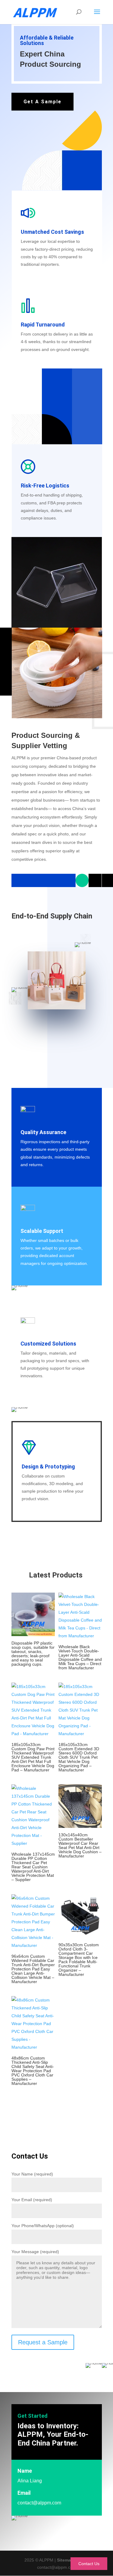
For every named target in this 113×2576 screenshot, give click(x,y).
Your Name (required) (32, 2174)
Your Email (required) (32, 2200)
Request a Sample (43, 2342)
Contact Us (89, 2564)
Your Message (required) (35, 2252)
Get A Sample (42, 102)
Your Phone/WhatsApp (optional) (43, 2226)
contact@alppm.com (39, 2503)
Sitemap (65, 2560)
